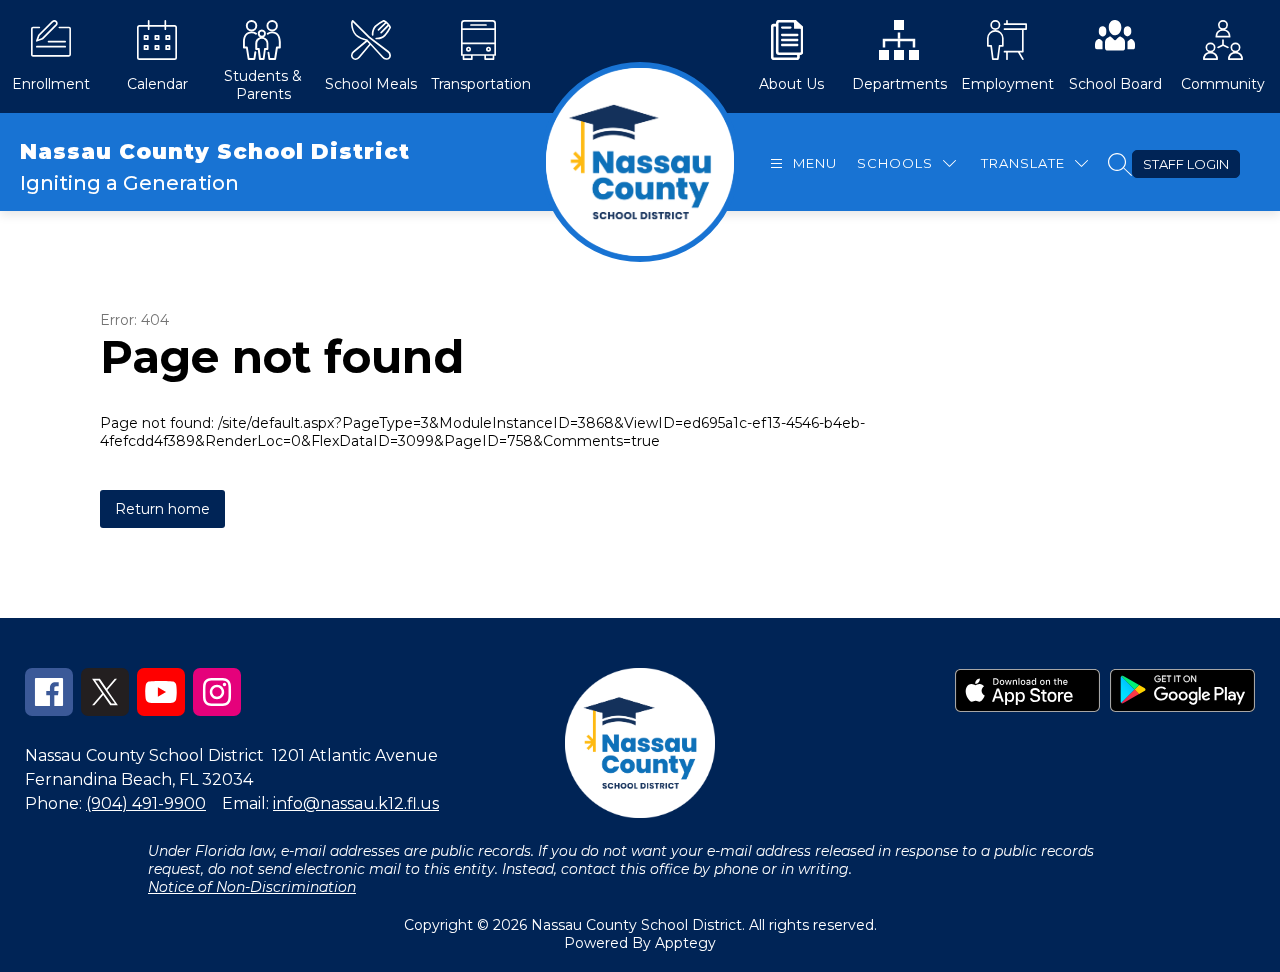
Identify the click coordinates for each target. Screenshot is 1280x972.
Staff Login (1186, 164)
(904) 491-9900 (146, 803)
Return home (162, 509)
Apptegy (685, 943)
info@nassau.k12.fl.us (356, 803)
